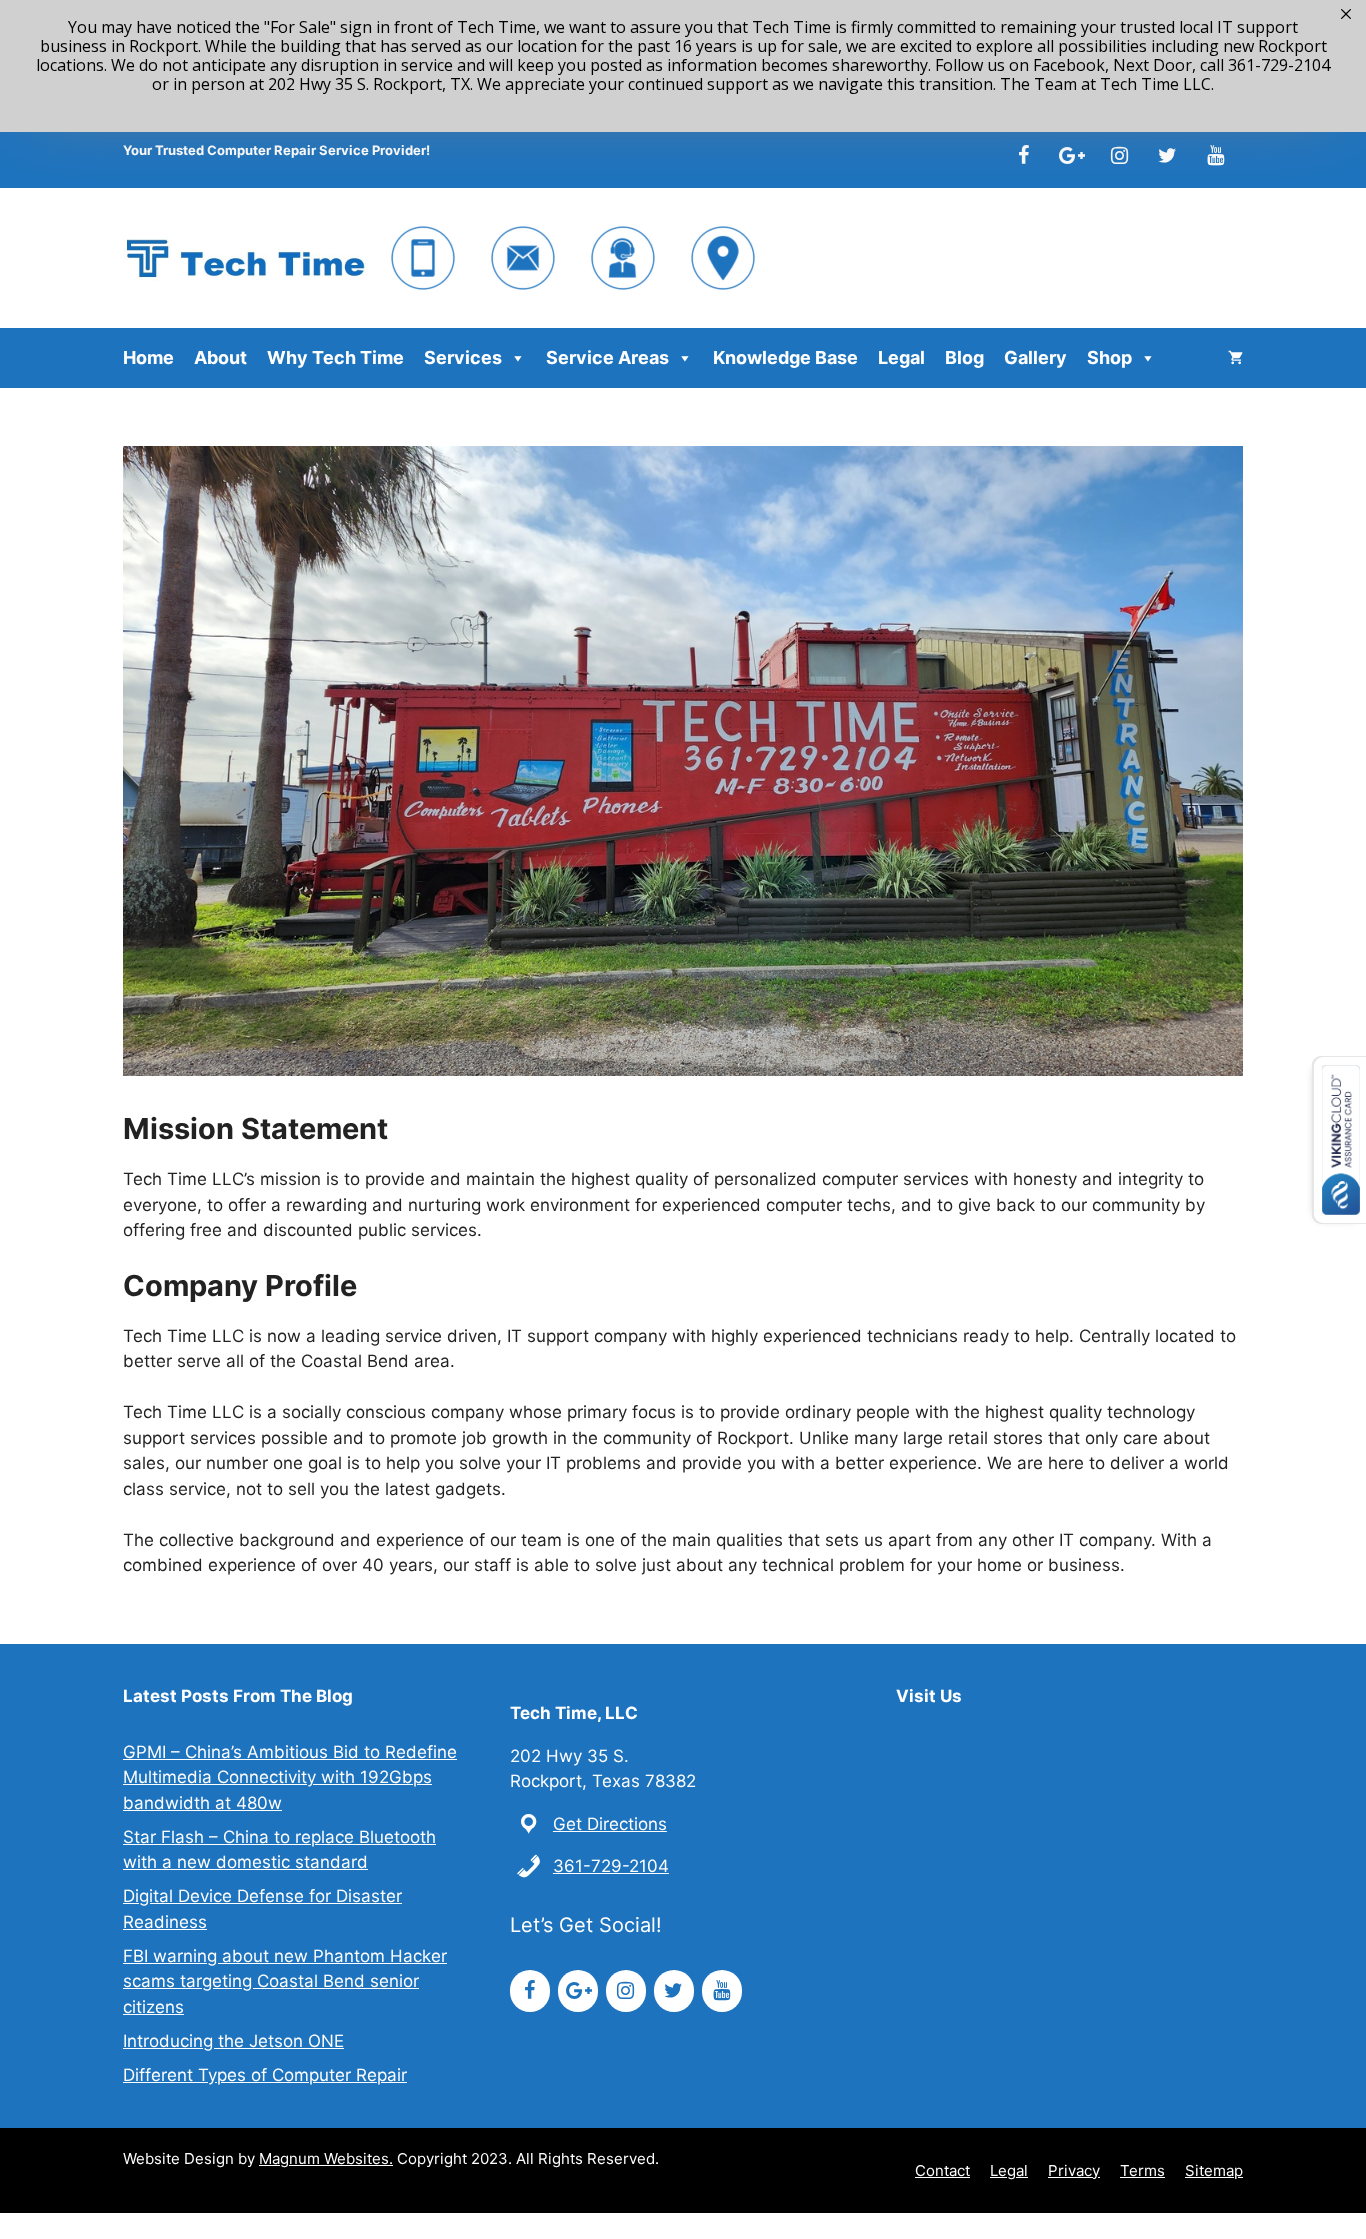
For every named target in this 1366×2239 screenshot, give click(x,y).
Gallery (1035, 357)
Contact (942, 2170)
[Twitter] (1167, 156)
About (220, 357)
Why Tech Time (335, 357)
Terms (1142, 2170)
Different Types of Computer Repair (265, 2075)
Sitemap (1214, 2170)
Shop (1109, 357)
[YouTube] (1215, 156)
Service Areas (607, 357)
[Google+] (1071, 156)
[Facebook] (1023, 156)
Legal (901, 357)
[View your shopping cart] (1235, 358)
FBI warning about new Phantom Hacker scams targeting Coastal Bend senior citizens (285, 1981)
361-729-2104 (611, 1866)
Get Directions (610, 1824)
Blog (964, 357)
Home (148, 357)
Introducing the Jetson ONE (233, 2041)
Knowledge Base (785, 357)
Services (463, 357)
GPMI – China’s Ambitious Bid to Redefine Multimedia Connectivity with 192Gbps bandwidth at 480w (290, 1777)
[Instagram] (1119, 156)
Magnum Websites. (326, 2158)
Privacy (1074, 2170)
